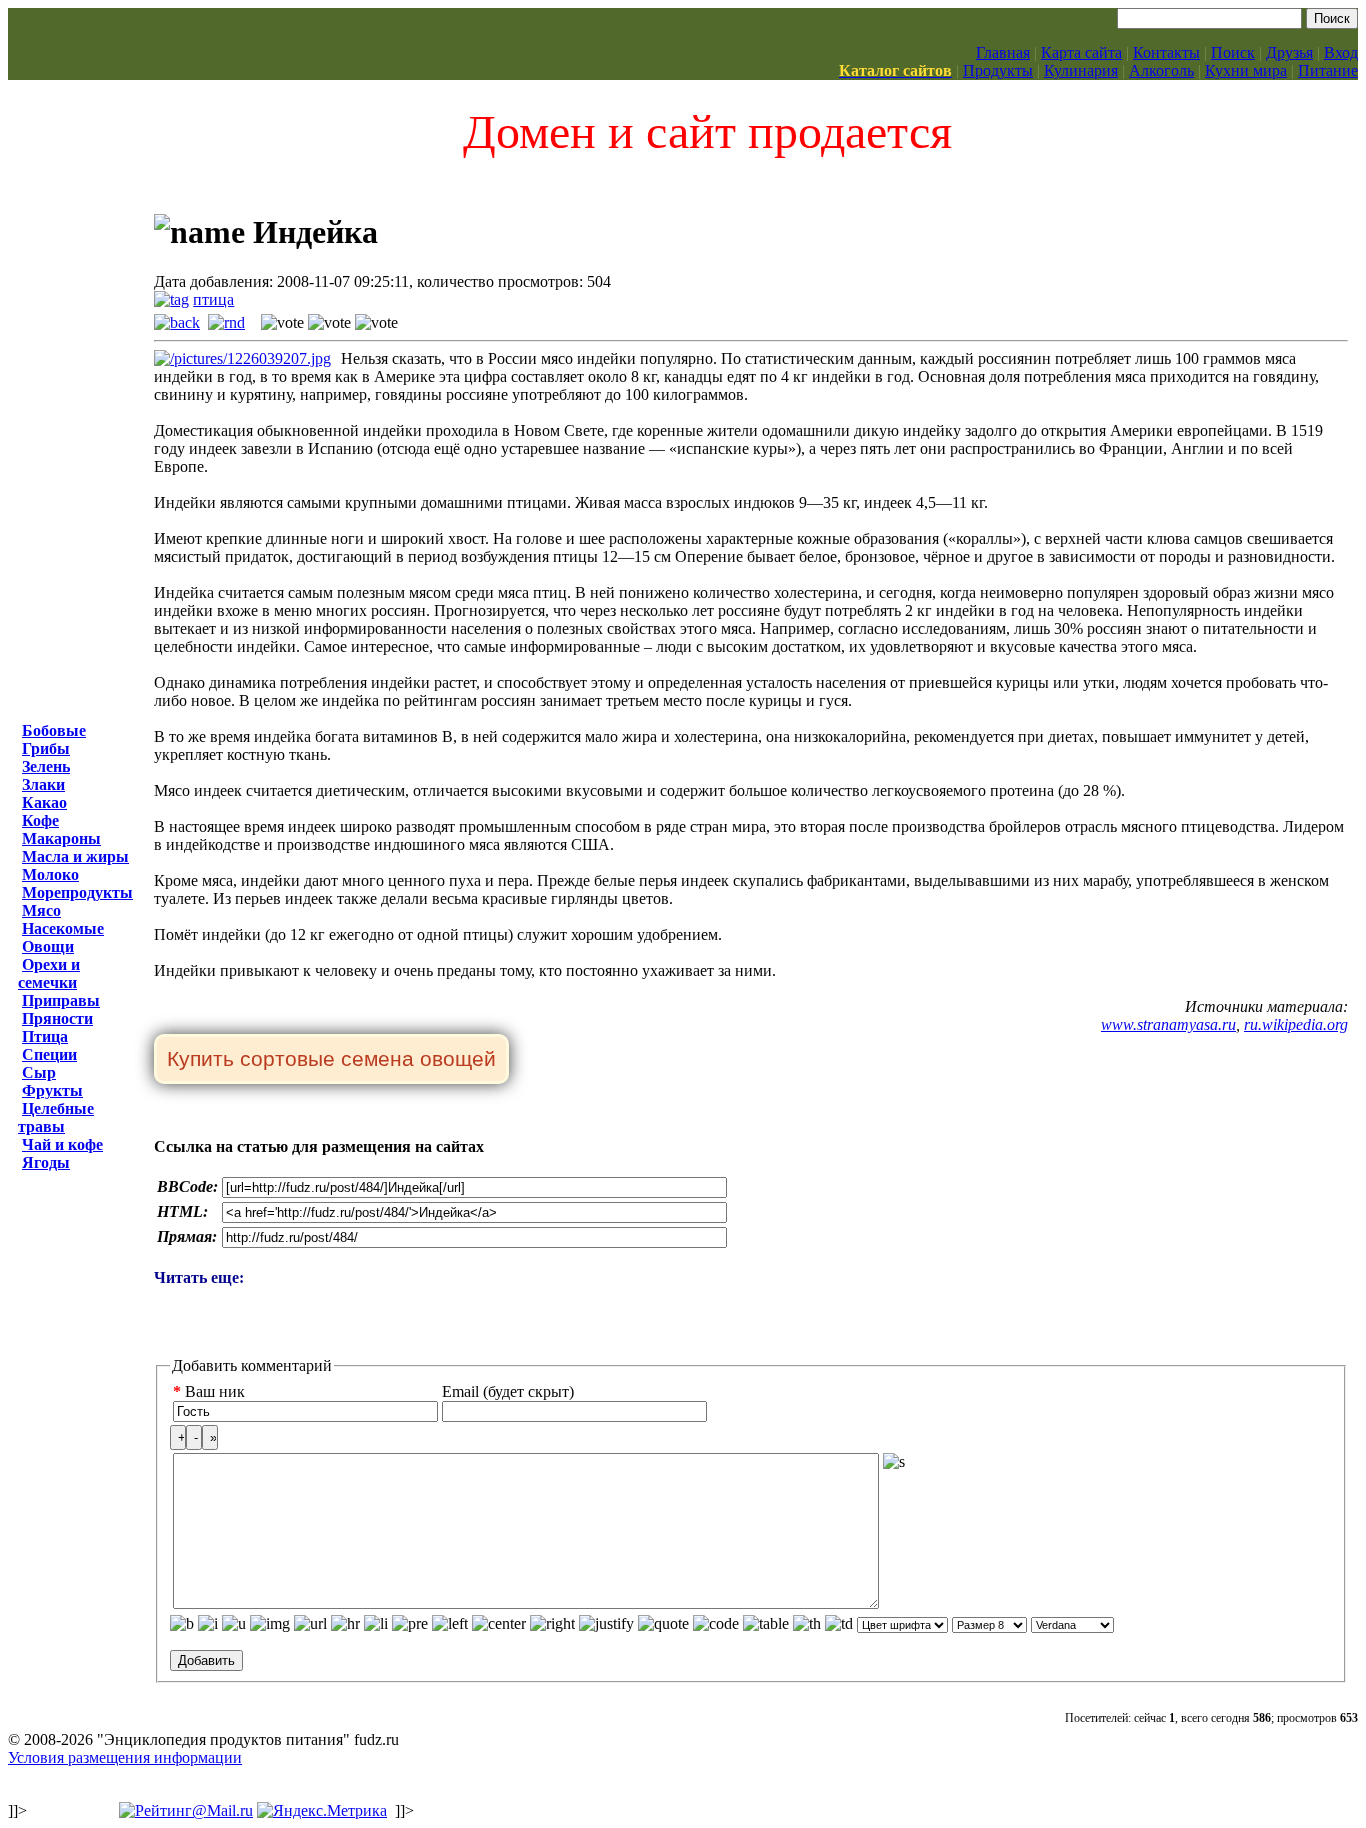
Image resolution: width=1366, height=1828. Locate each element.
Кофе (40, 820)
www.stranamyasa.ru (1168, 1024)
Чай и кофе (62, 1144)
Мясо (41, 910)
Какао (44, 802)
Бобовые (54, 730)
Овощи (48, 946)
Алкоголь (1161, 70)
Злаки (43, 784)
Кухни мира (1246, 70)
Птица (45, 1036)
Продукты (998, 70)
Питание (1328, 70)
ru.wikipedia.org (1296, 1024)
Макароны (61, 838)
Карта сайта (1081, 52)
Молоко (50, 874)
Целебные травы (56, 1117)
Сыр (39, 1072)
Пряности (57, 1018)
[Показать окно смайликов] (894, 1462)
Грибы (46, 748)
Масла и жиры (75, 856)
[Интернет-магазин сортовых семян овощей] (331, 1060)
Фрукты (52, 1090)
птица (213, 299)
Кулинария (1081, 70)
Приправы (61, 1000)
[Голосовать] (282, 323)
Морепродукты (77, 892)
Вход (1341, 52)
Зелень (46, 766)
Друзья (1289, 52)
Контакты (1166, 52)
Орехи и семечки (49, 973)
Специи (49, 1054)
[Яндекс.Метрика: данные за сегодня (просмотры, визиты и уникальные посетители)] (322, 1811)
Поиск (1233, 52)
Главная (1003, 52)
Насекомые (63, 928)
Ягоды (46, 1162)
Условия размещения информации (125, 1757)
